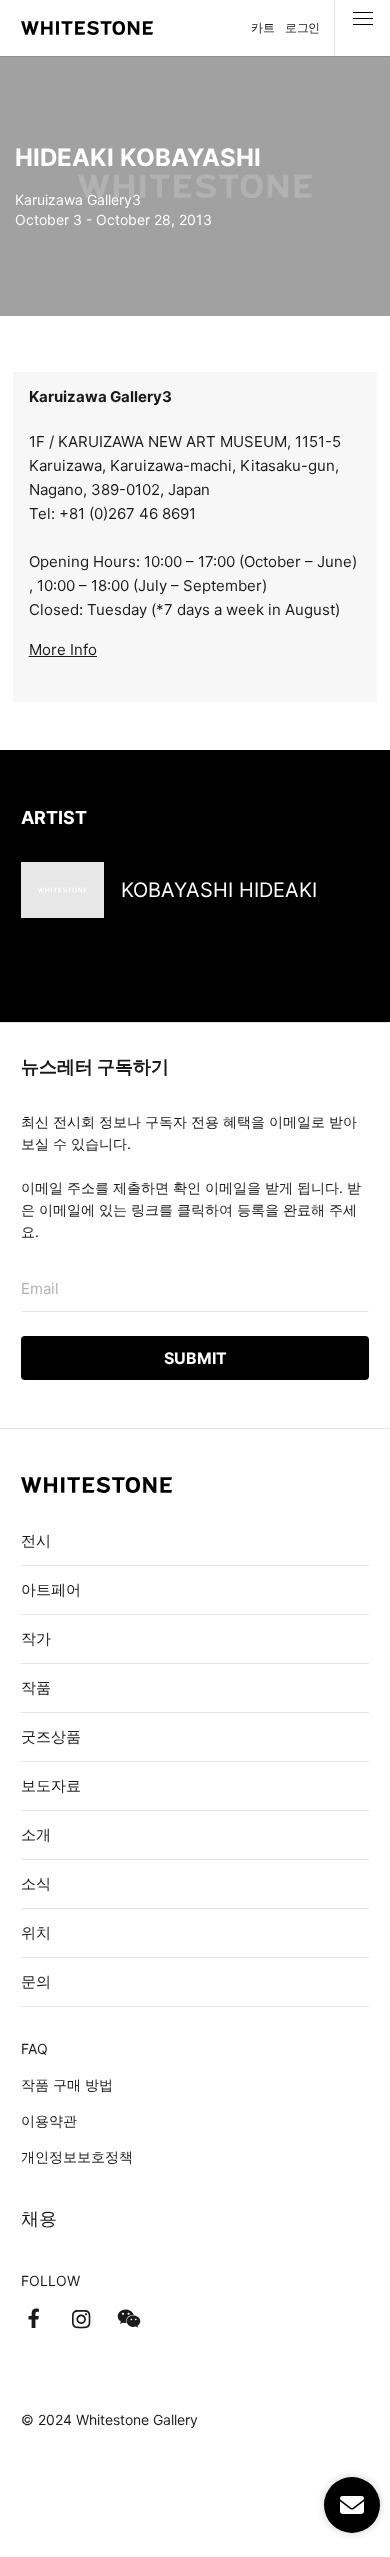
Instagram (81, 2319)
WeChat (129, 2319)
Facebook (33, 2319)
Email (40, 1288)
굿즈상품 (51, 1736)
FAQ (34, 2048)
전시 (36, 1540)
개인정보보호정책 (77, 2156)
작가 (36, 1638)
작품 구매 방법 (67, 2084)
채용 (39, 2218)
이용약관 (49, 2120)
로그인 (302, 27)
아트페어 (51, 1589)
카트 (262, 27)
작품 (36, 1687)
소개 (36, 1834)
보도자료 (51, 1785)
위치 (36, 1932)
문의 (36, 1981)
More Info (63, 649)
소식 (36, 1883)
